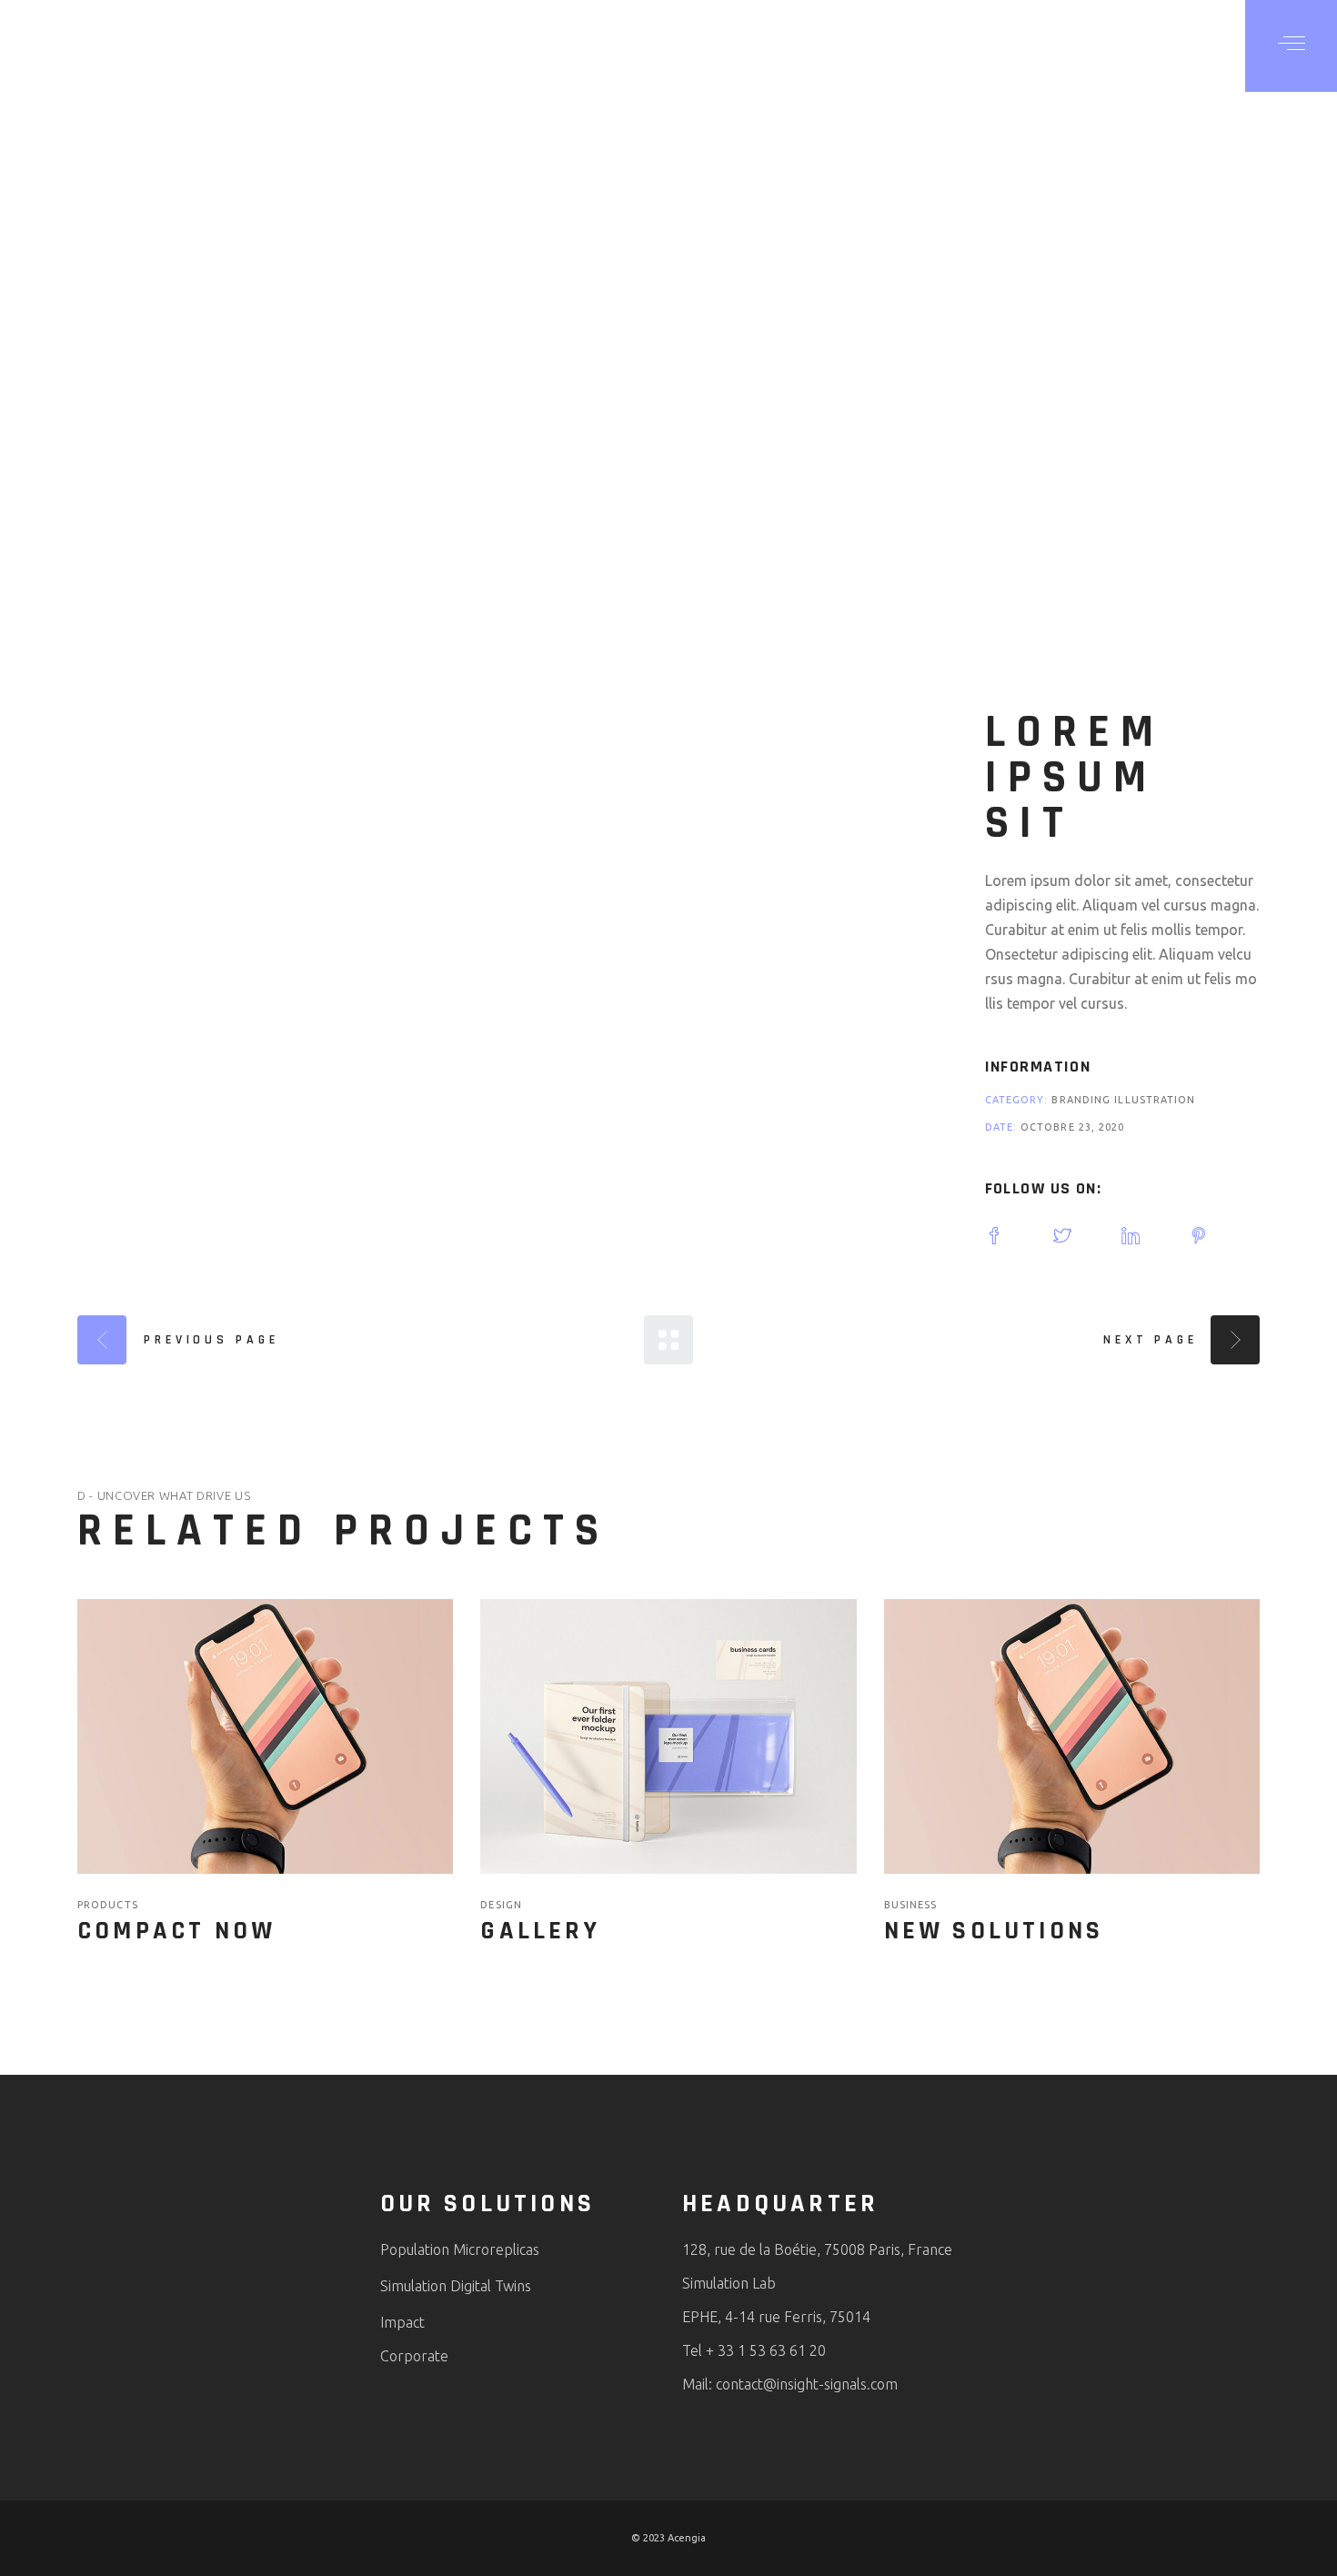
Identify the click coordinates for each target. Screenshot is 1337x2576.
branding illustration (1123, 1100)
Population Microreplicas (460, 2249)
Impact (402, 2322)
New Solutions (994, 1931)
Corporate (414, 2356)
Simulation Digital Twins (456, 2286)
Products (108, 1905)
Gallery (540, 1931)
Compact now (176, 1931)
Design (501, 1905)
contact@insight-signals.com (807, 2384)
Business (911, 1905)
